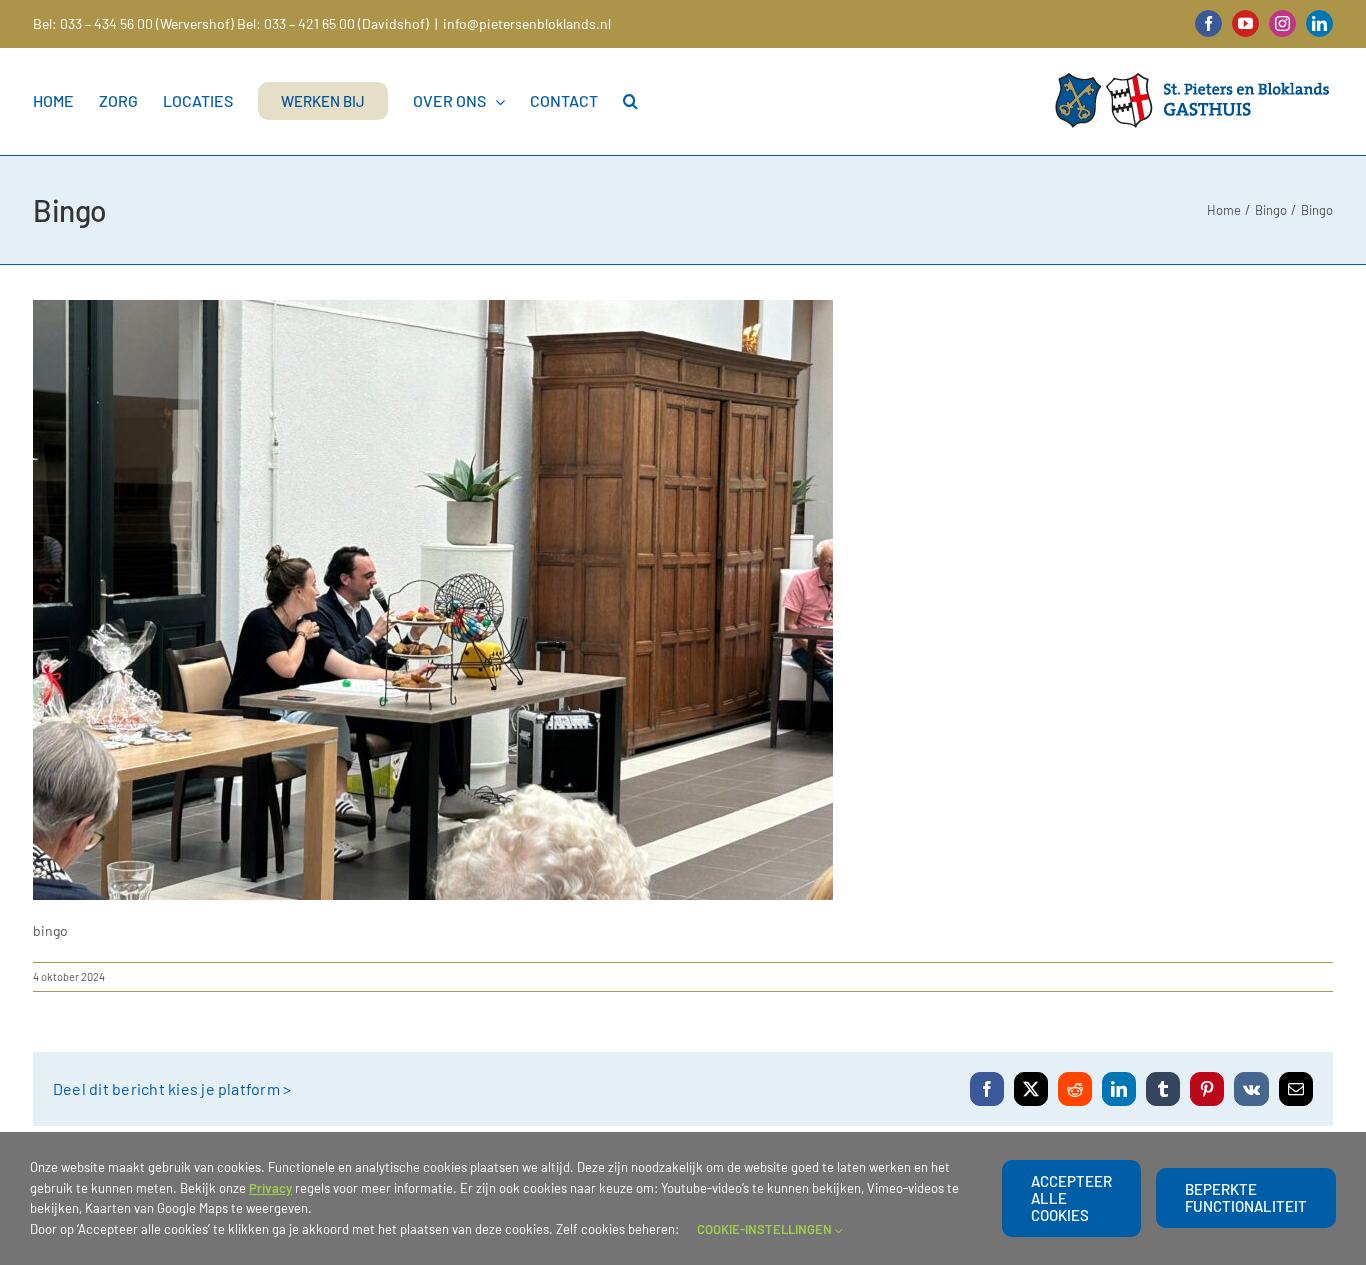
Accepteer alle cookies (1071, 1198)
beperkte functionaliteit (1246, 1197)
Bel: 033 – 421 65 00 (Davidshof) (333, 23)
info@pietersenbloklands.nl (527, 23)
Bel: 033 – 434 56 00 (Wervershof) (133, 23)
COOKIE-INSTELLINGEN (766, 1229)
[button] (630, 101)
